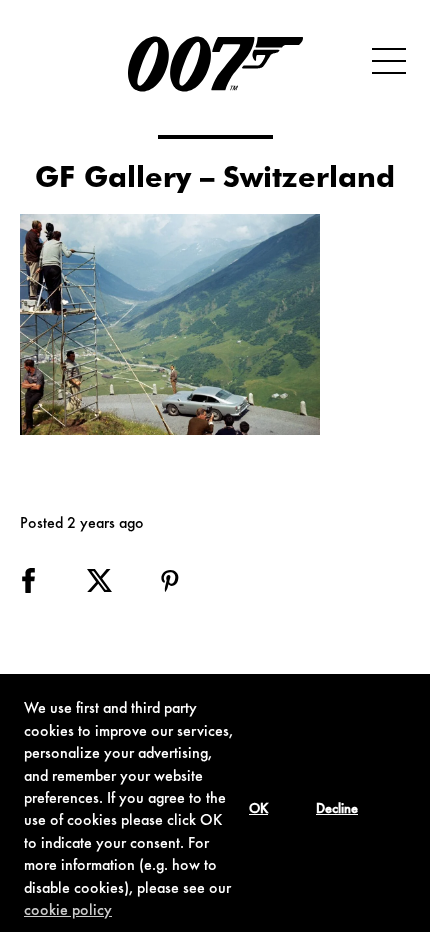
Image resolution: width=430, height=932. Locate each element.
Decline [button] (337, 810)
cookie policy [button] (68, 911)
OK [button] (258, 810)
